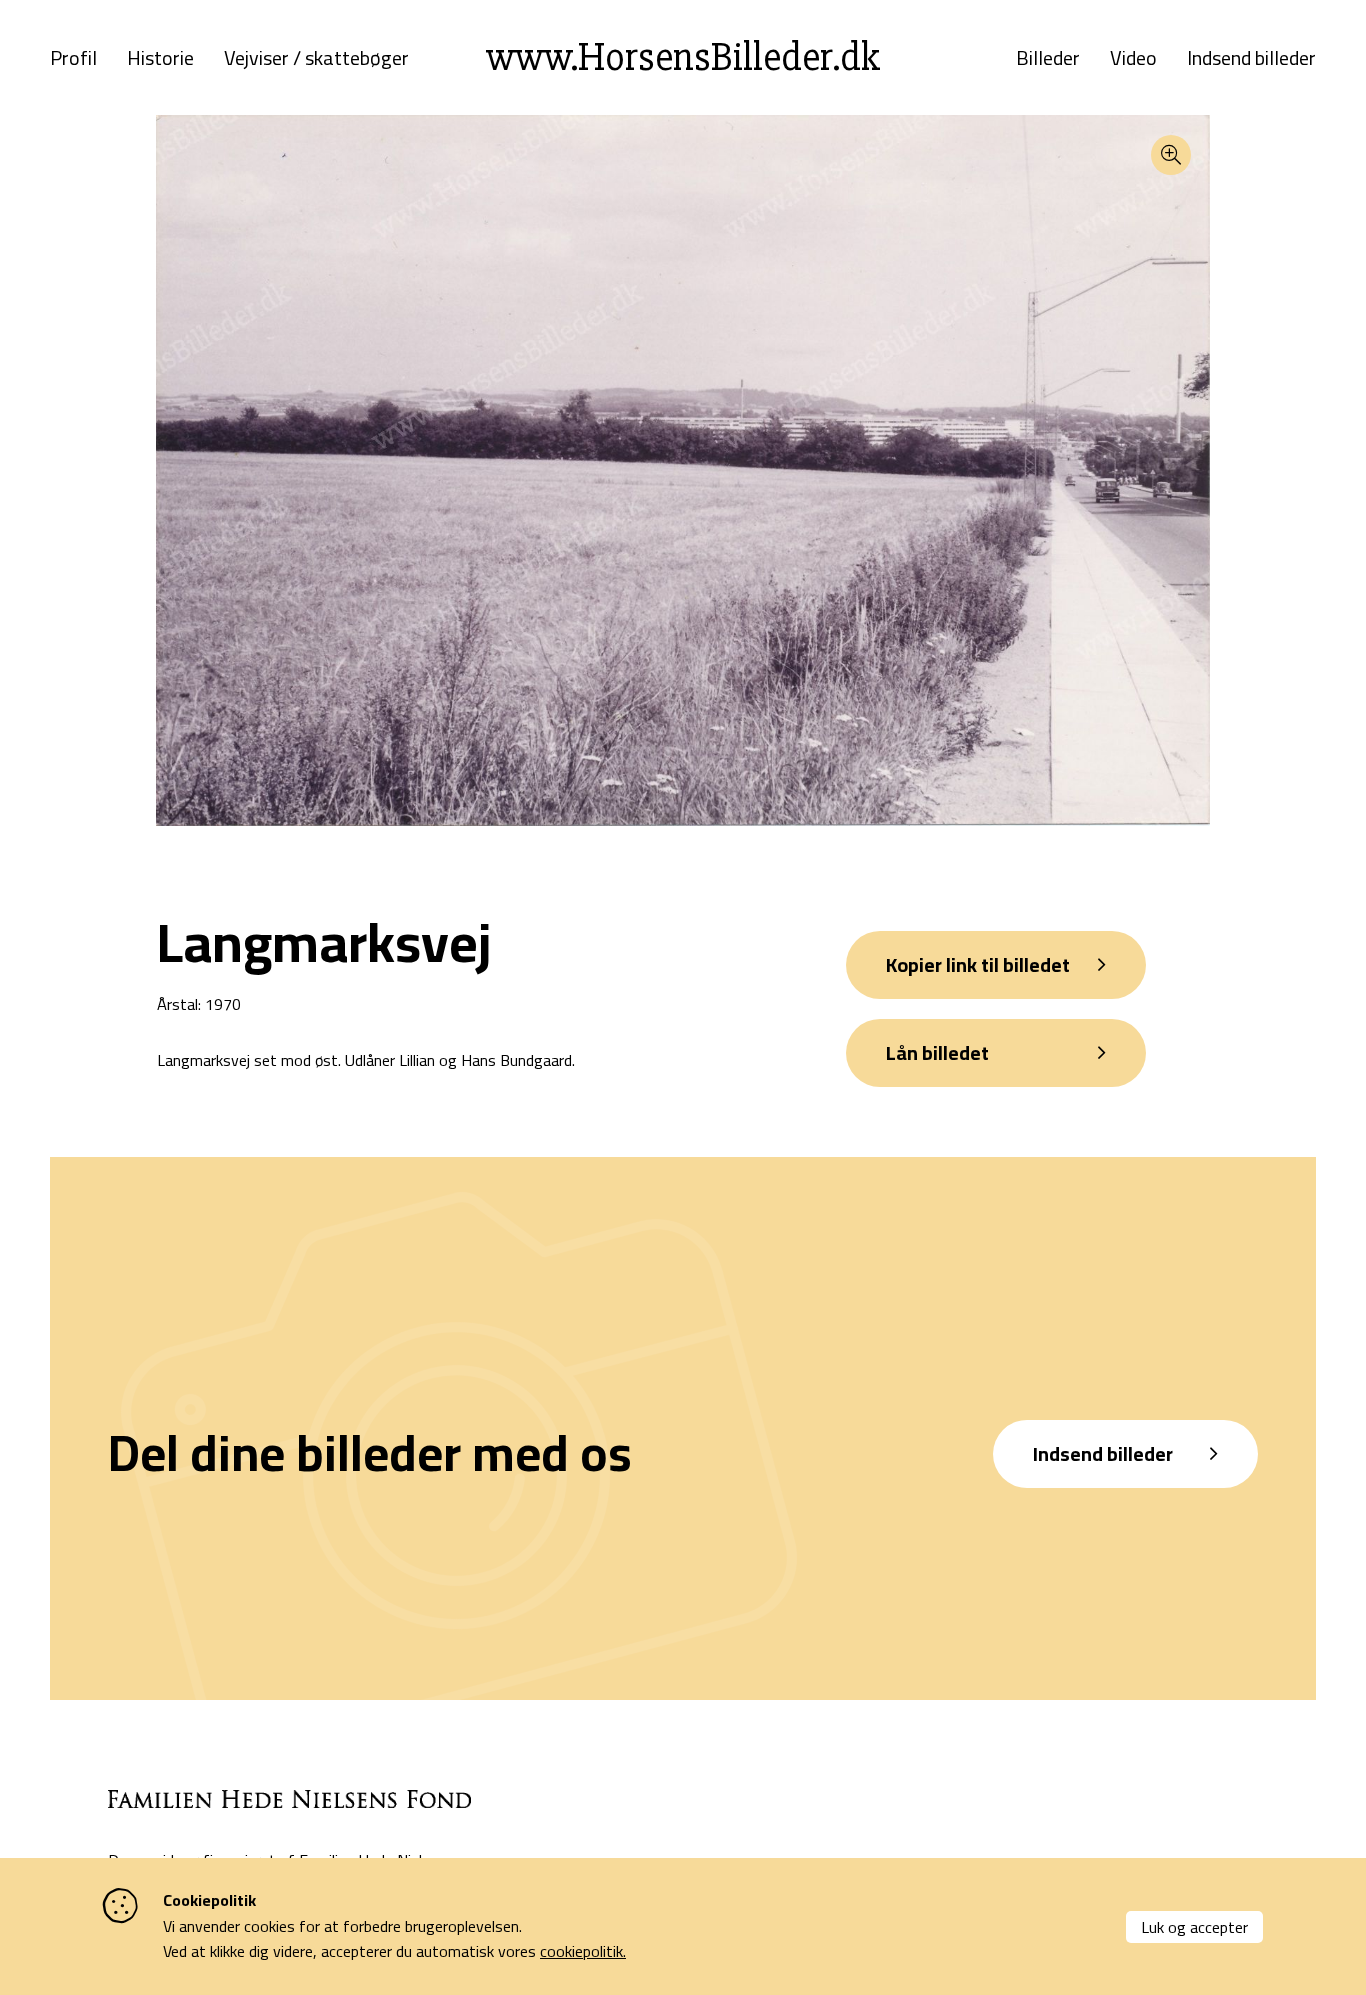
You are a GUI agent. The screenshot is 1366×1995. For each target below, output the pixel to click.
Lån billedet (937, 1052)
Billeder (1048, 58)
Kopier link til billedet (978, 964)
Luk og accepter (1194, 1927)
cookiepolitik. (583, 1951)
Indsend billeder (1251, 58)
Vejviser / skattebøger (316, 58)
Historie (160, 58)
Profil (73, 58)
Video (1133, 58)
